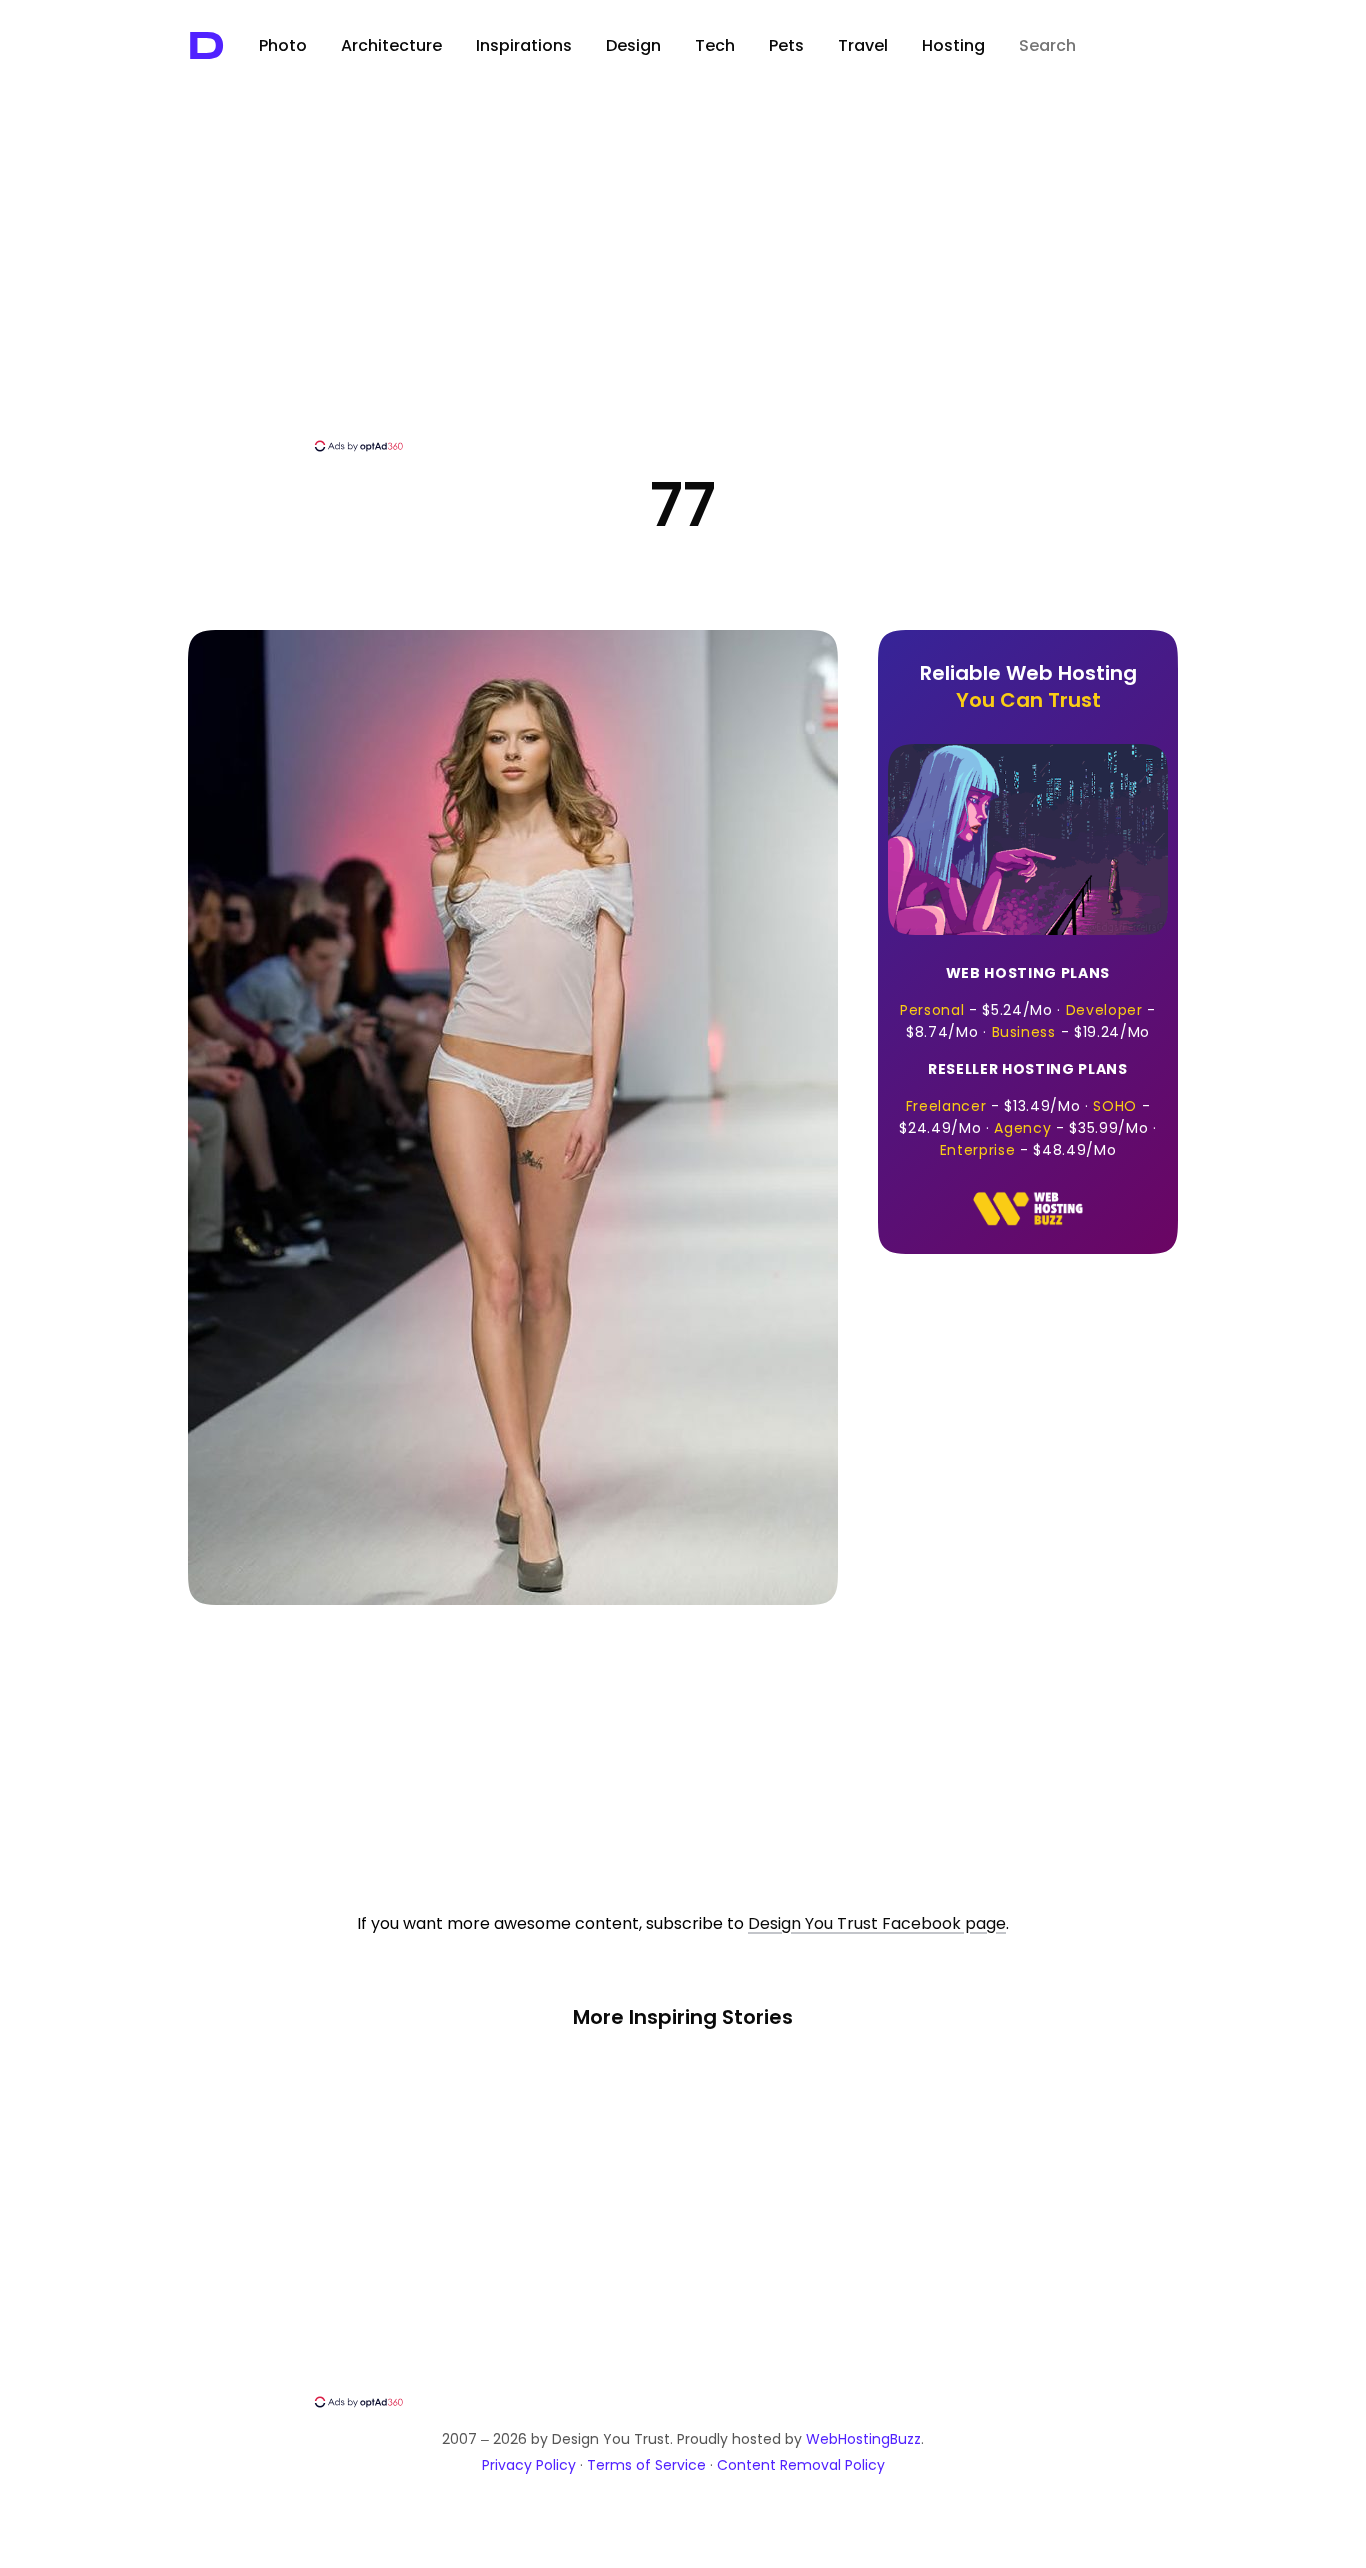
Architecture (391, 45)
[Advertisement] (683, 287)
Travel (863, 45)
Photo (283, 45)
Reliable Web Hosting (1028, 686)
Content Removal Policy (801, 2465)
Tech (715, 45)
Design (633, 45)
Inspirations (524, 45)
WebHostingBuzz (863, 2439)
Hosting (953, 45)
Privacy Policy (529, 2465)
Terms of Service (646, 2465)
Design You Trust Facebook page (877, 1923)
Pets (786, 45)
